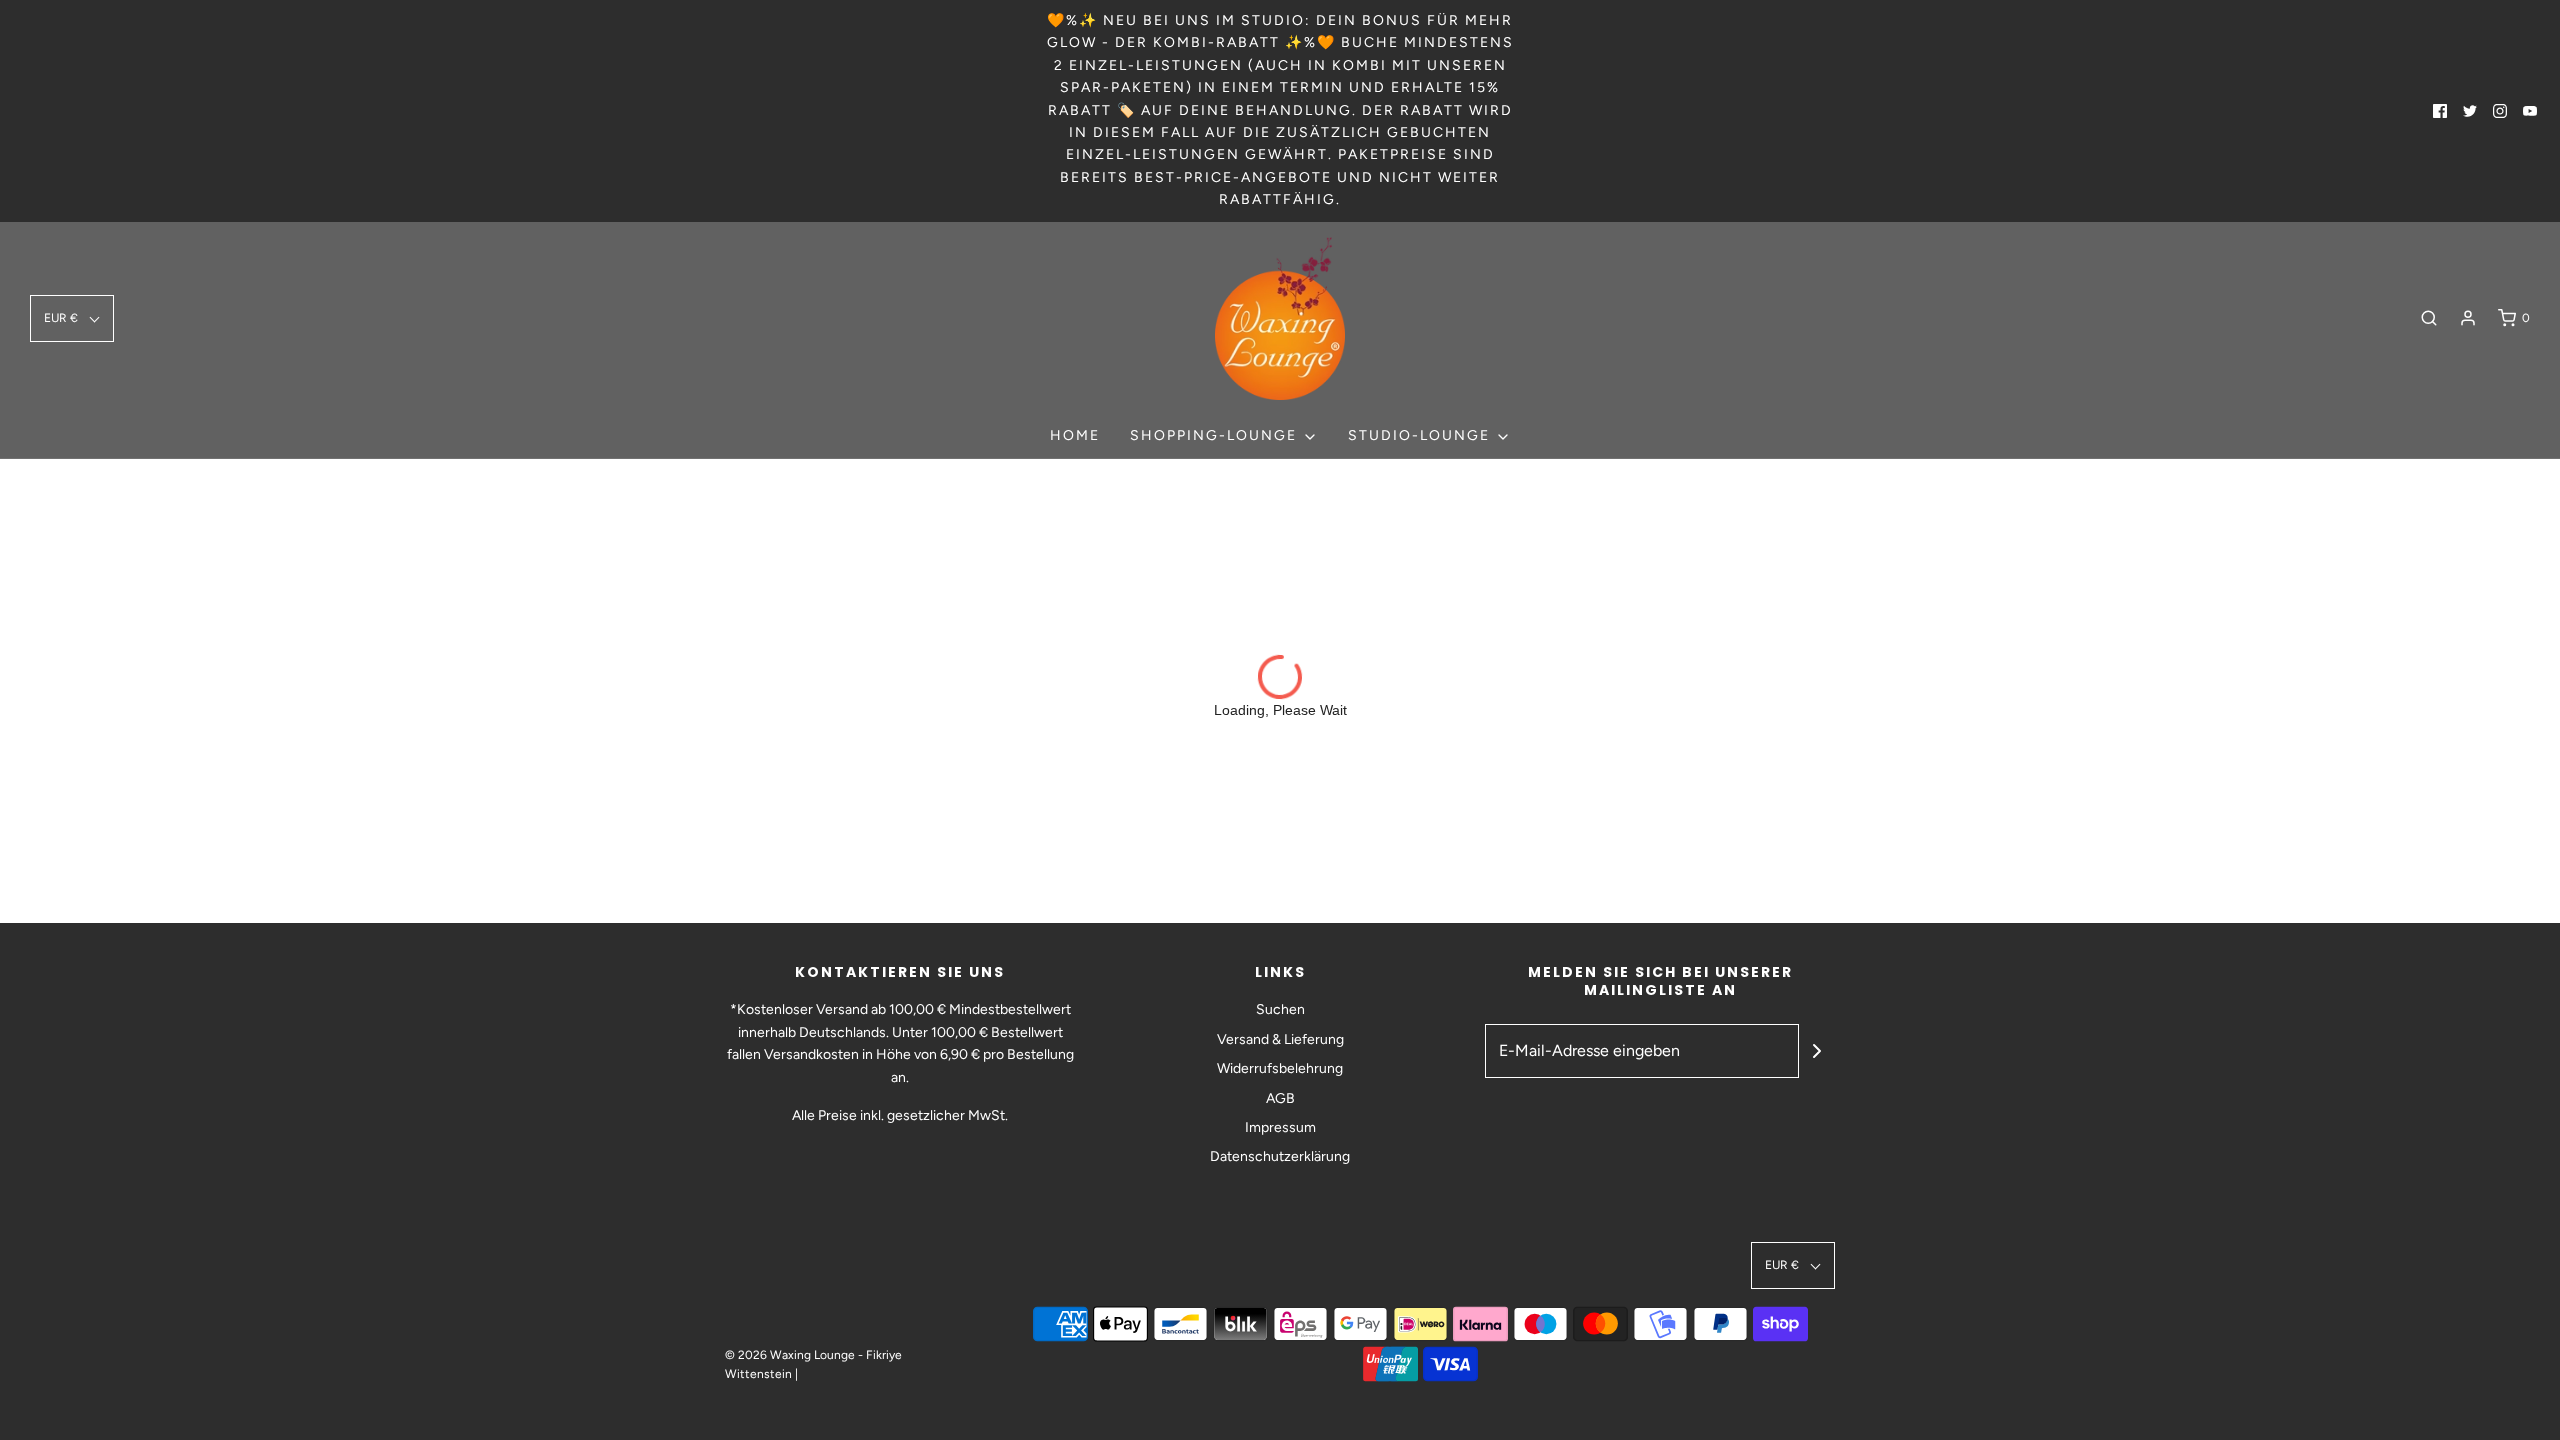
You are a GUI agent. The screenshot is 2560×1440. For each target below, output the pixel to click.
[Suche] (2429, 318)
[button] (72, 318)
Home (1075, 435)
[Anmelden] (2468, 318)
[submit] (1817, 1051)
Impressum (1280, 1127)
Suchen (1280, 1009)
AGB (1280, 1098)
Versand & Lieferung (1280, 1039)
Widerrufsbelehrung (1280, 1068)
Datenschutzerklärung (1280, 1156)
